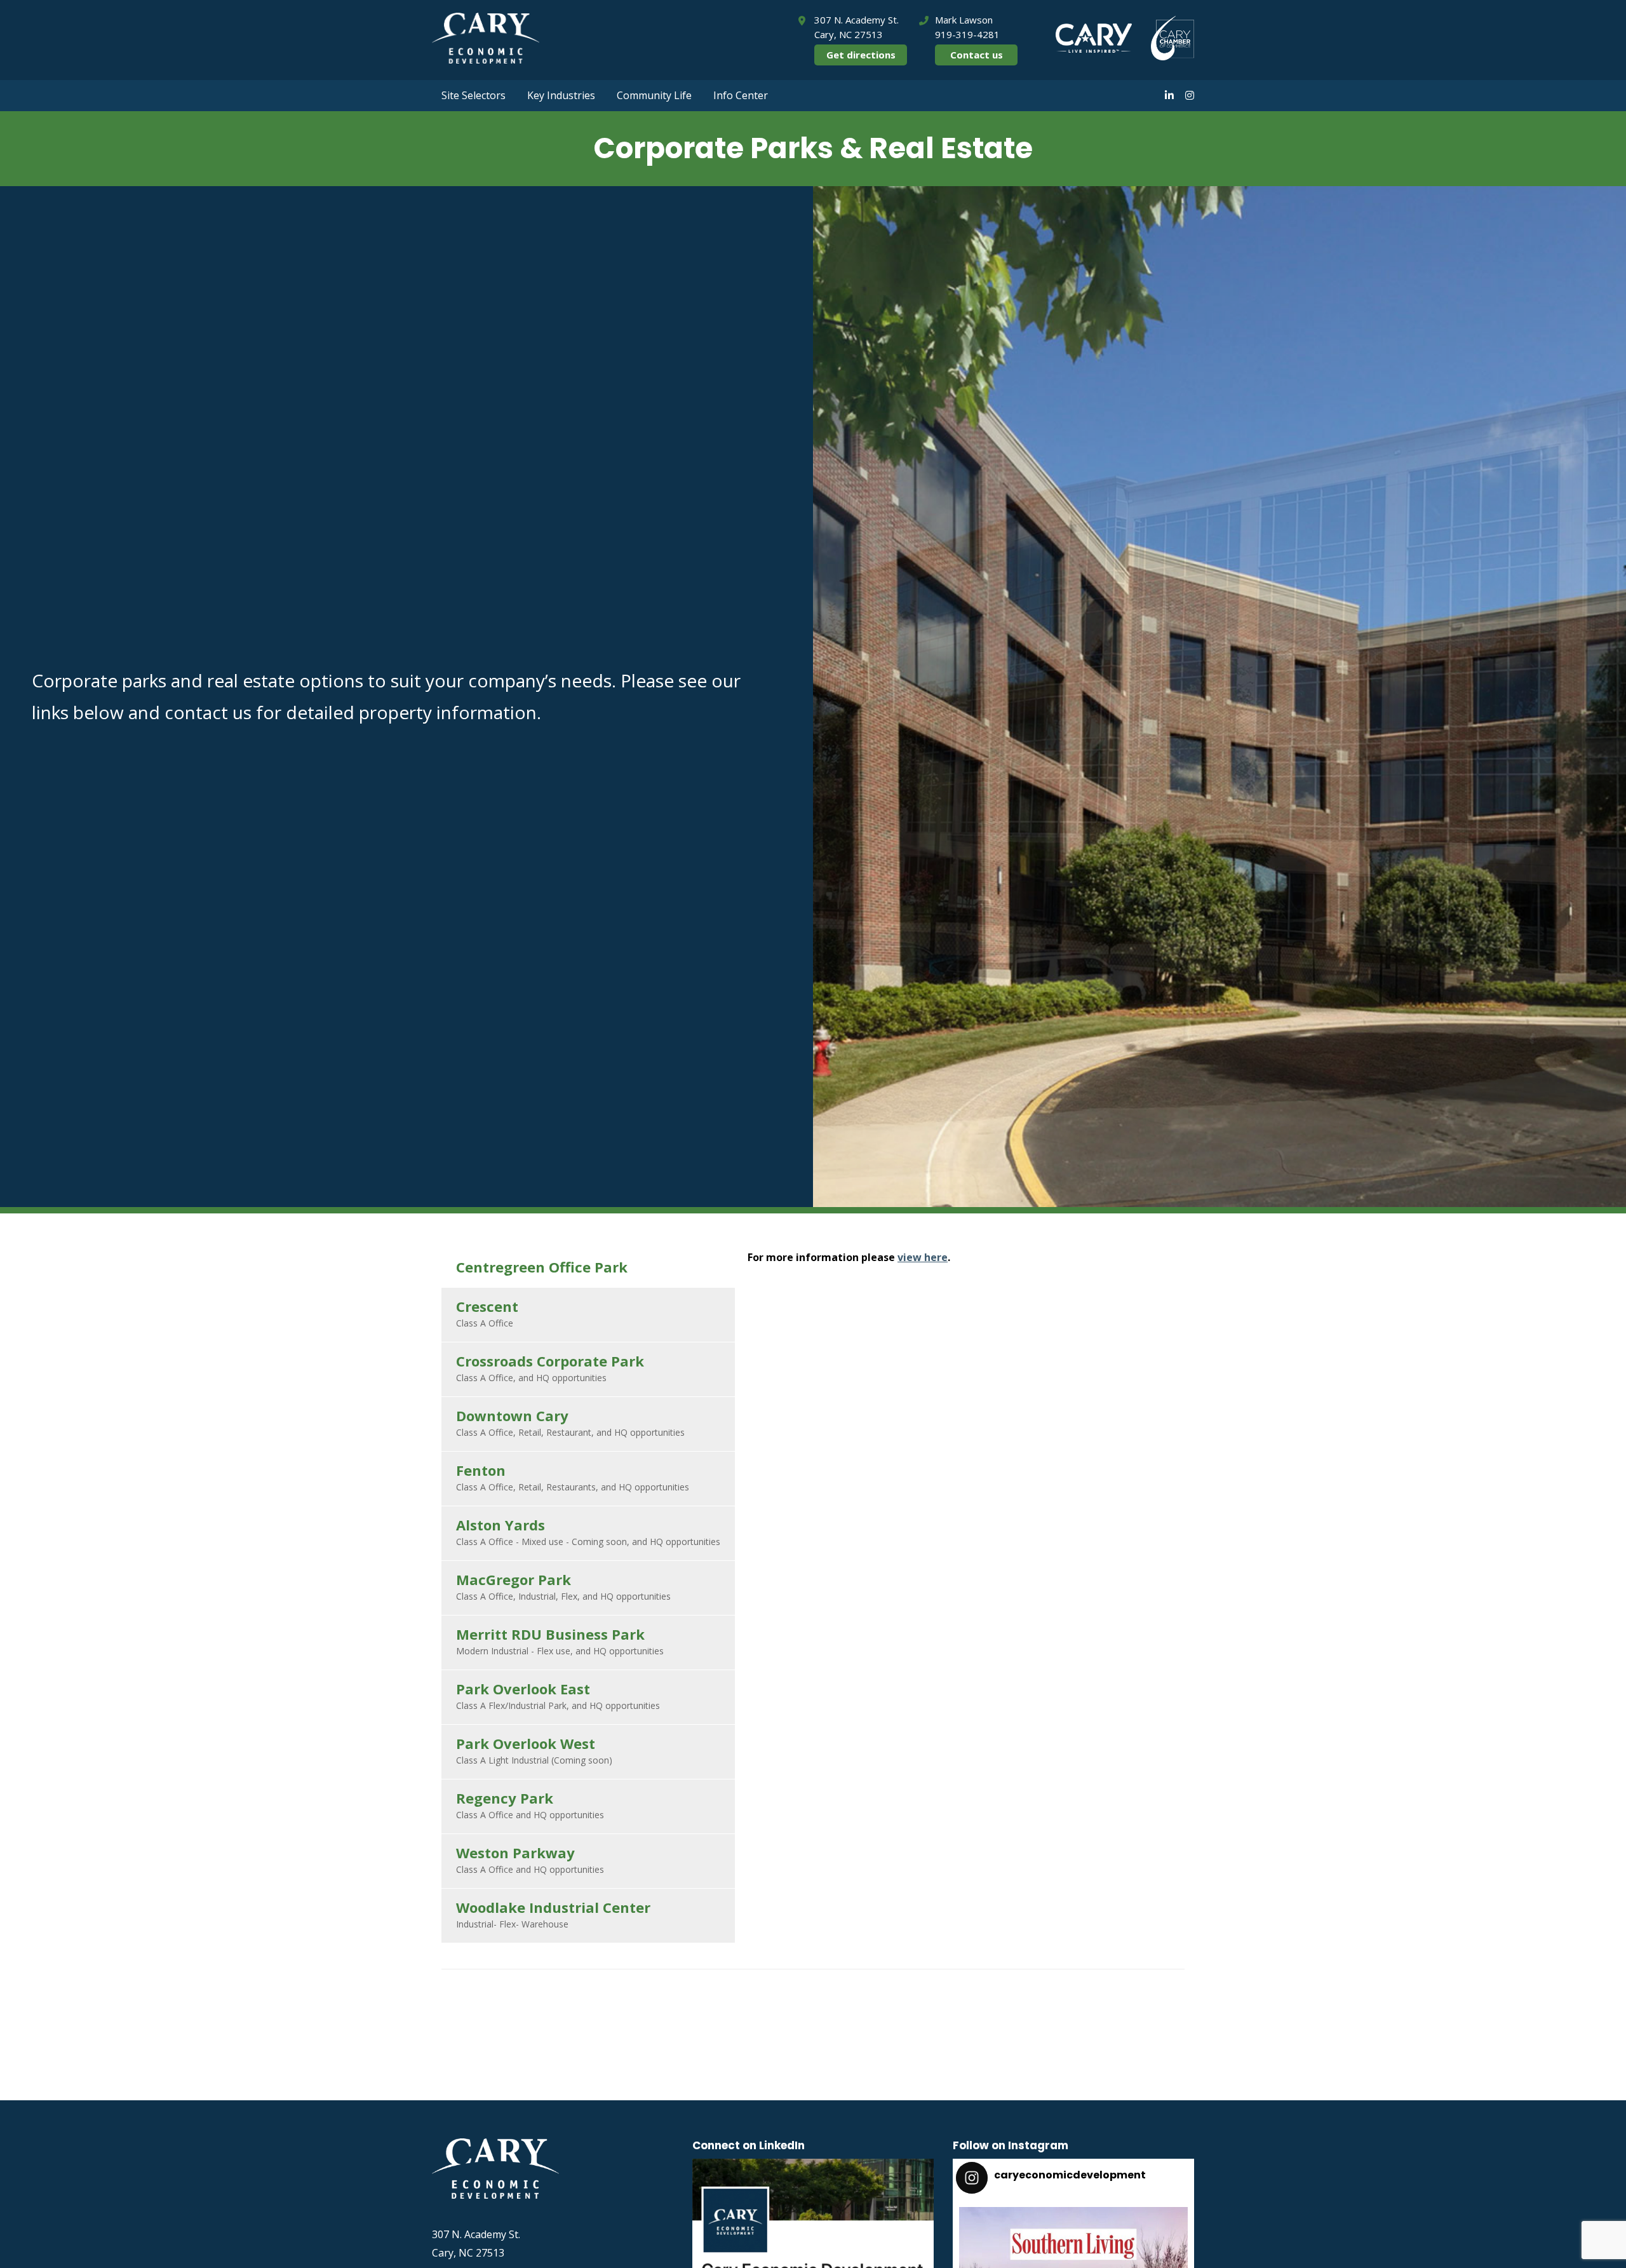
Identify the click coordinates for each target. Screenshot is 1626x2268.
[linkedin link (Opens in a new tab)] (1169, 95)
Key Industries (561, 95)
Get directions (861, 55)
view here (923, 1257)
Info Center (741, 95)
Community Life (654, 95)
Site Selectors (474, 95)
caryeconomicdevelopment (1071, 2221)
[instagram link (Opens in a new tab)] (1190, 95)
